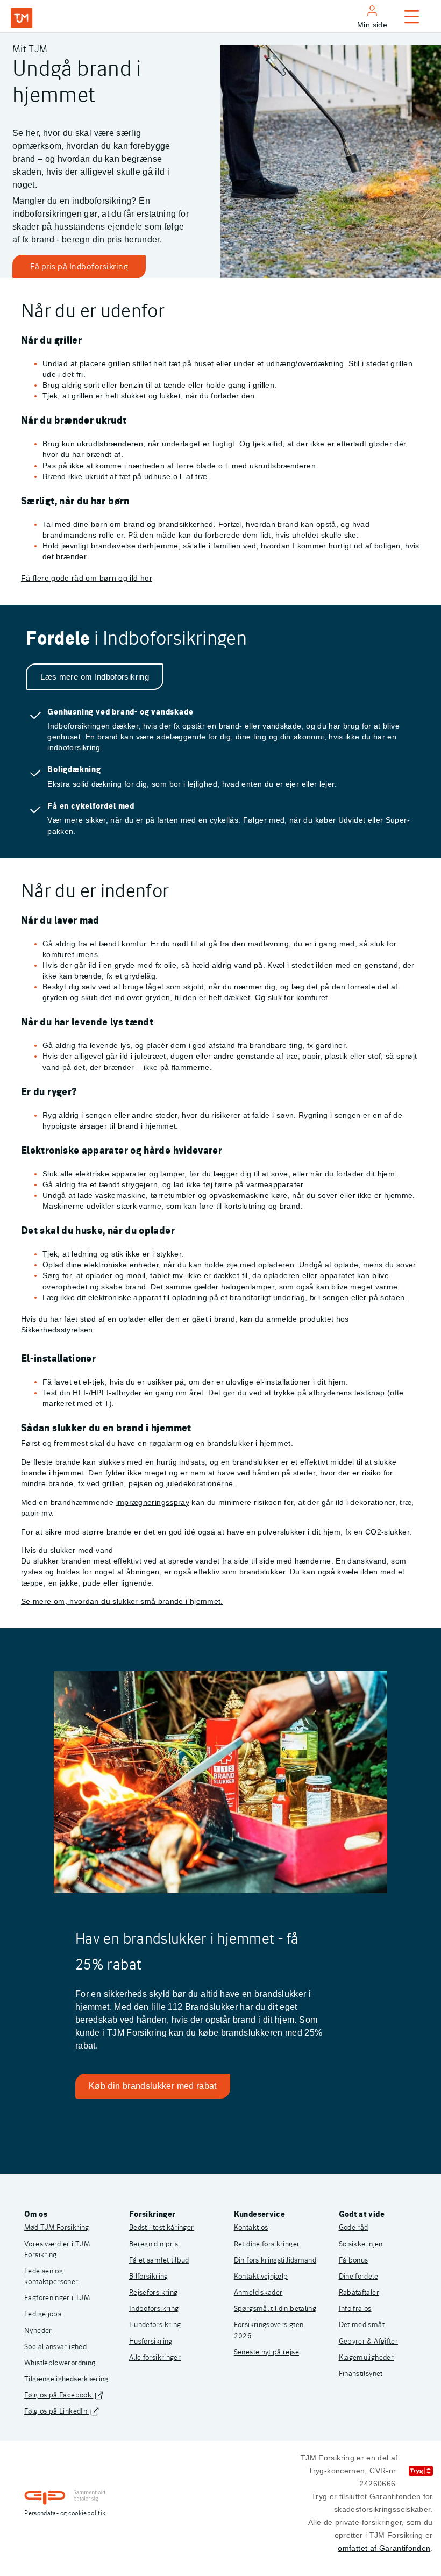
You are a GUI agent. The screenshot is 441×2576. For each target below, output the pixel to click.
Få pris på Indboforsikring (79, 266)
